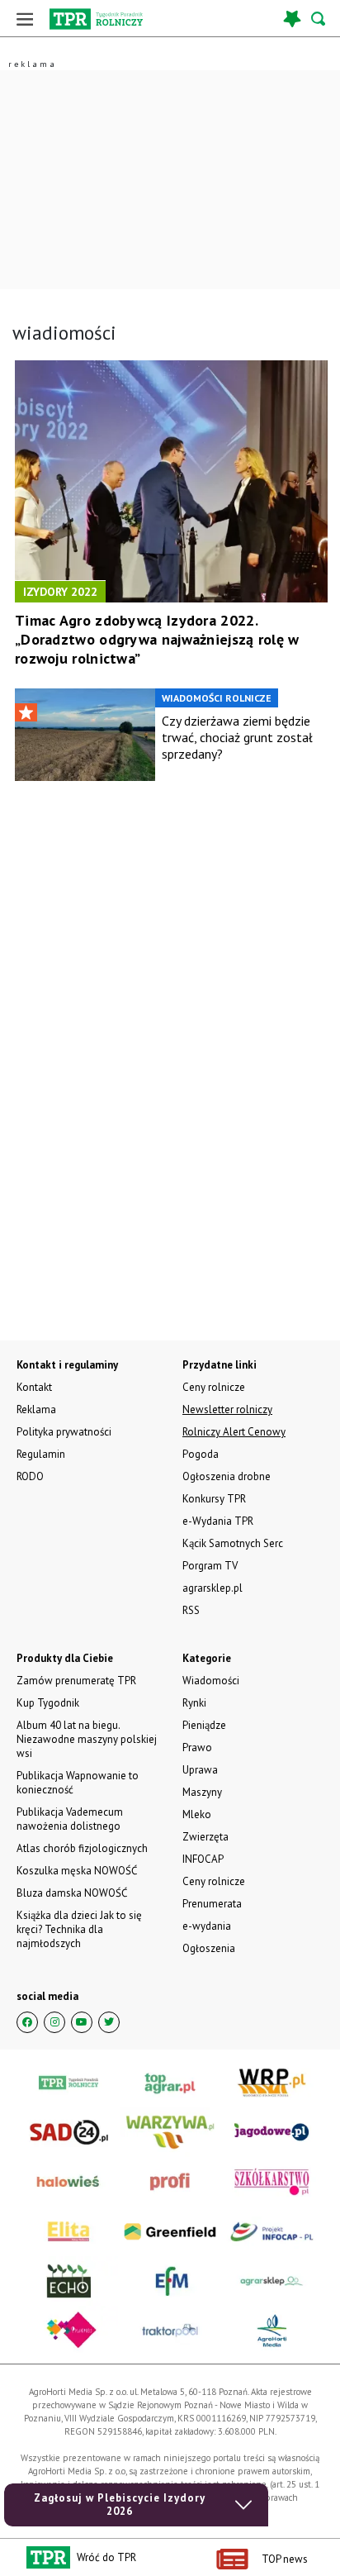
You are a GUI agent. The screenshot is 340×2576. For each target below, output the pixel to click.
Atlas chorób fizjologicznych (82, 1848)
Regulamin (41, 1454)
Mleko (197, 1814)
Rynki (194, 1703)
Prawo (197, 1747)
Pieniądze (204, 1725)
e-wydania (207, 1926)
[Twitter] (109, 2022)
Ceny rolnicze (214, 1881)
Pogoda (201, 1454)
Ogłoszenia (209, 1948)
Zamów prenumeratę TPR (76, 1681)
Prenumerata (212, 1904)
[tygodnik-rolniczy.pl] (96, 19)
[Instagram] (54, 2022)
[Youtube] (82, 2022)
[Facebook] (27, 2022)
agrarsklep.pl (212, 1588)
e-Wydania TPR (218, 1521)
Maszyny (202, 1792)
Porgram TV (210, 1566)
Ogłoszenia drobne (227, 1476)
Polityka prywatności (64, 1432)
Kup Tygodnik (48, 1703)
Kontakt (34, 1387)
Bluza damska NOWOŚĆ (72, 1893)
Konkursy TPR (214, 1499)
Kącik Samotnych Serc (233, 1543)
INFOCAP (203, 1859)
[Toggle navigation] (25, 19)
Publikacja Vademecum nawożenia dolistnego (70, 1819)
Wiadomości (211, 1681)
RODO (30, 1476)
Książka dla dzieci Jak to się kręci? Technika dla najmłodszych (79, 1929)
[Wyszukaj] (319, 19)
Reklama (36, 1409)
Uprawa (200, 1770)
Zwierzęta (205, 1837)
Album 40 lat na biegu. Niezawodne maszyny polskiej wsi (87, 1739)
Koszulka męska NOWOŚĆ (77, 1871)
